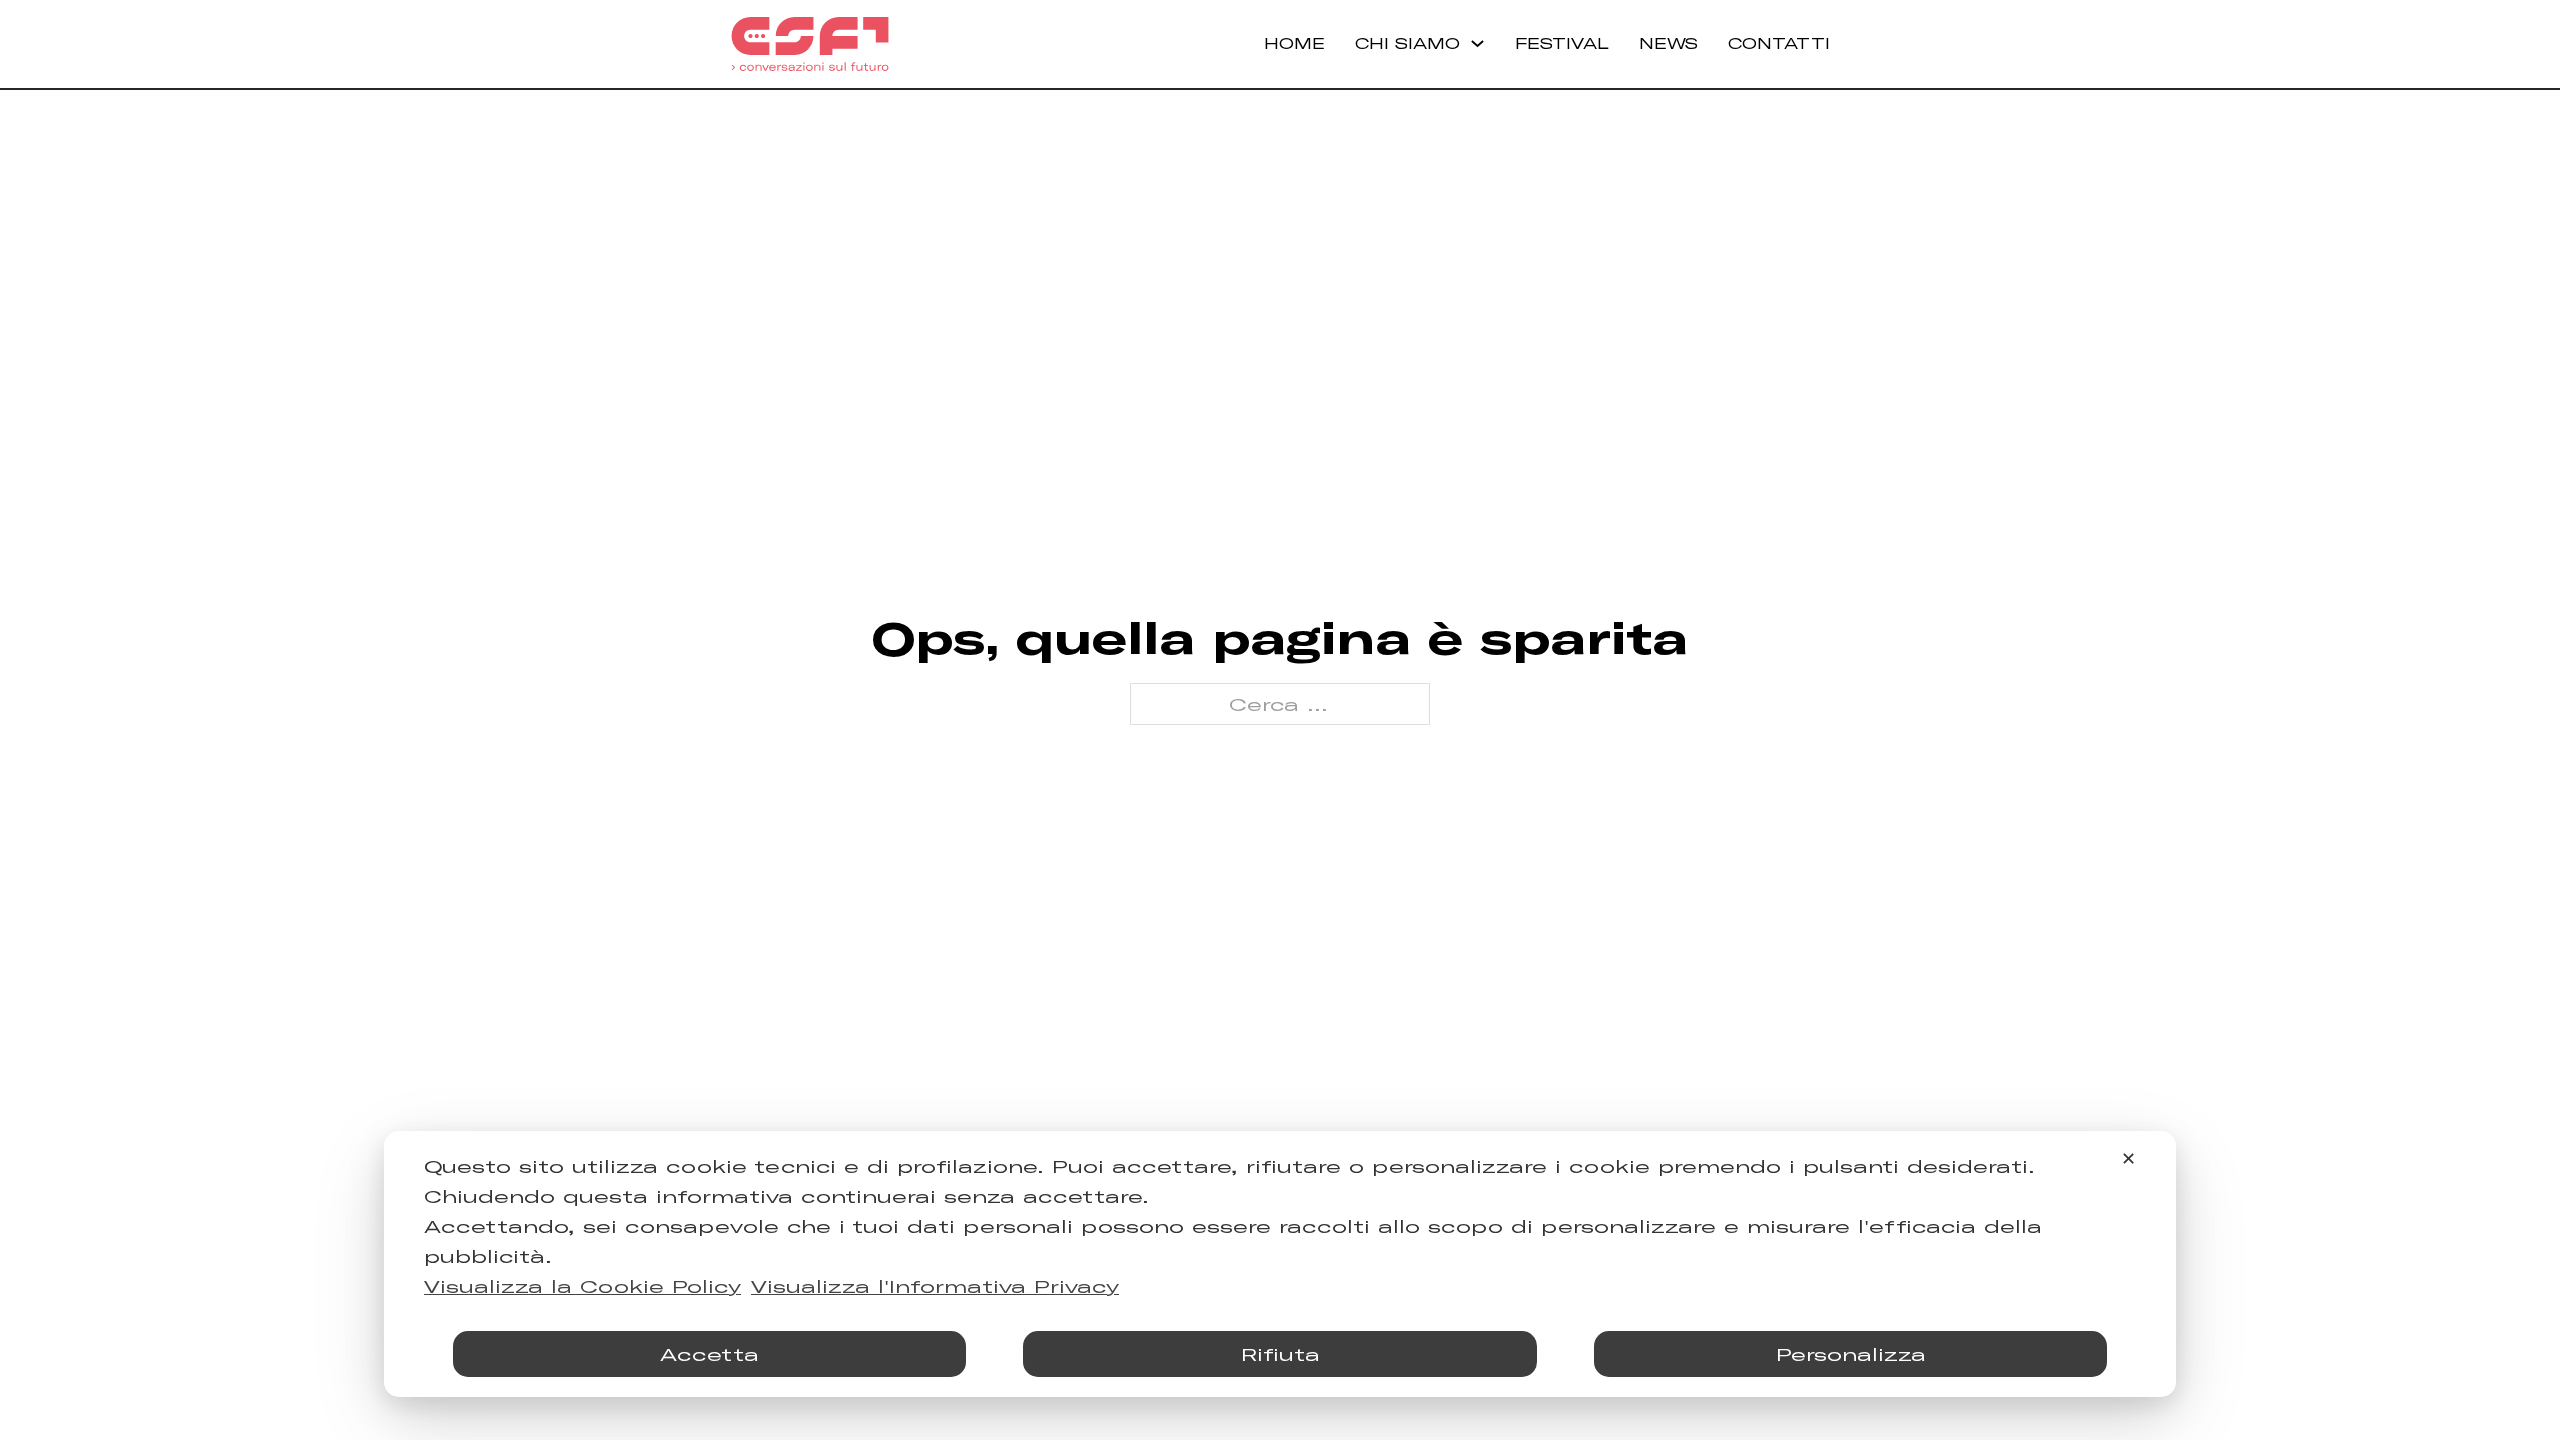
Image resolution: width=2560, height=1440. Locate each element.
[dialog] (1280, 1264)
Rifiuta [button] (1280, 1354)
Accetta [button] (709, 1354)
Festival (1562, 43)
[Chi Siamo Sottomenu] (1477, 43)
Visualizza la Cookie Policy (582, 1286)
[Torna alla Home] (810, 44)
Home (1294, 43)
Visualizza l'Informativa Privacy (935, 1286)
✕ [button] (2128, 1158)
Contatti (1779, 43)
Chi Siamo (1407, 43)
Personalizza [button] (1851, 1354)
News (1668, 43)
